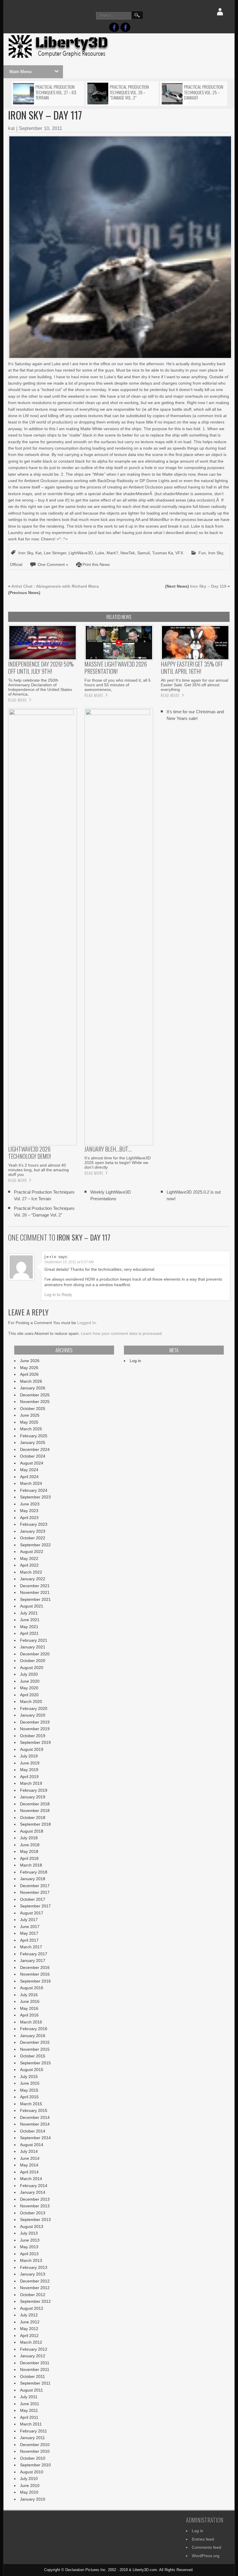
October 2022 (33, 1538)
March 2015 (31, 2104)
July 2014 (29, 2151)
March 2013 (31, 2260)
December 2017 (35, 1886)
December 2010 (35, 2445)
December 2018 (35, 1804)
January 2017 (33, 1960)
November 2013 (35, 2206)
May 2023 (29, 1511)
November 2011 (35, 2369)
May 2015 (29, 2090)
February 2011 (34, 2431)
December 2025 (35, 1395)
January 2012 (33, 2356)
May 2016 (29, 2008)
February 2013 (34, 2267)
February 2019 (34, 1790)
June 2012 (30, 2322)
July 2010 (29, 2479)
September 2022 (35, 1545)
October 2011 (33, 2376)
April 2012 (29, 2336)
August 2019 (32, 1749)
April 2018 (29, 1858)
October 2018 (33, 1817)
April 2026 (29, 1374)
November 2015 (35, 2049)
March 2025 (31, 1429)
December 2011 (35, 2363)
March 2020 (31, 1701)
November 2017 (35, 1892)
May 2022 (29, 1558)
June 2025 (30, 1415)
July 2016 (29, 1995)
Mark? (112, 553)
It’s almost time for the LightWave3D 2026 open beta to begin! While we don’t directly (118, 1163)
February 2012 (34, 2349)
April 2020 (29, 1695)
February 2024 (34, 1490)
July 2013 (29, 2233)
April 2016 (29, 2015)
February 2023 (34, 1524)
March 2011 (31, 2424)
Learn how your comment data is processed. (122, 1333)
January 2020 (33, 1715)
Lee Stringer (55, 553)
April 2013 (29, 2254)
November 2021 (35, 1592)
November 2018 (35, 1811)
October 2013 (33, 2213)
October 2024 (33, 1456)
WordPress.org (206, 2556)
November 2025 (35, 1402)
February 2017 (34, 1954)
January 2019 (33, 1797)
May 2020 (29, 1688)
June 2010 (30, 2486)
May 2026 (29, 1368)
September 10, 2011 (40, 128)
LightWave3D (81, 553)
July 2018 (29, 1838)
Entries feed (203, 2539)
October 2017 (33, 1899)
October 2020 (33, 1661)
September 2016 (35, 1981)
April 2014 (29, 2172)
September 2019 (35, 1742)
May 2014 (29, 2165)
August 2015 (32, 2070)
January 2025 (33, 1442)
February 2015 (34, 2110)
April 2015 (29, 2097)
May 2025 (29, 1422)
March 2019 (31, 1783)
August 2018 (32, 1831)
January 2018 (33, 1879)
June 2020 (30, 1681)
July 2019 (29, 1756)
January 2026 (33, 1388)
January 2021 (33, 1647)
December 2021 (35, 1586)
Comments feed (207, 2547)
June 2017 (30, 1927)
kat (11, 128)
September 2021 (35, 1599)
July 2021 (29, 1613)
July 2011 (29, 2397)
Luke (100, 553)
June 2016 (30, 2001)
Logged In (86, 1323)
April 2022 (29, 1565)
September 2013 (35, 2220)
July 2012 (29, 2315)
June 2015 (30, 2083)
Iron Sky (26, 553)
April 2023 (29, 1518)
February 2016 (34, 2029)
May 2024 (29, 1470)
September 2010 (35, 2465)
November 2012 (35, 2288)
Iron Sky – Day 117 (83, 1237)
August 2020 (32, 1668)
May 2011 (29, 2410)
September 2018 (35, 1824)
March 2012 (31, 2342)
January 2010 (33, 2499)
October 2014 (33, 2131)
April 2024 (29, 1477)
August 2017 (32, 1913)
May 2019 (29, 1770)
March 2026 (31, 1381)
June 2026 (30, 1361)
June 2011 (30, 2404)
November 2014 (35, 2124)
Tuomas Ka (163, 553)
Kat (38, 553)
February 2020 (34, 1708)
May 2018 (29, 1851)
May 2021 (29, 1627)
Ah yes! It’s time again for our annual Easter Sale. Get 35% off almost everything (194, 685)
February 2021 (34, 1640)
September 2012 (35, 2301)
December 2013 (35, 2199)
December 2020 (35, 1654)
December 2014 (35, 2117)
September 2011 (35, 2383)
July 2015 (29, 2077)
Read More (18, 700)
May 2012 (29, 2329)
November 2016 (35, 1974)
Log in (135, 1361)
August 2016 (32, 1988)
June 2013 (30, 2240)
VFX (179, 553)
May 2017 (29, 1933)
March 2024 (31, 1483)
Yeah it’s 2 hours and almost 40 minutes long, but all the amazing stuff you (38, 1170)
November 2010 (35, 2451)
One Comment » (53, 564)
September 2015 (35, 2063)
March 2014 (31, 2179)
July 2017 (29, 1920)
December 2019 (35, 1722)
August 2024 (32, 1463)
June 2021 (30, 1620)
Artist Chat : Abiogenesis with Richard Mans (55, 586)
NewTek (128, 553)
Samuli (144, 553)
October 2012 (33, 2295)
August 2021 (32, 1606)
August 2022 (32, 1552)
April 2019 (29, 1777)
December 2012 (35, 2281)
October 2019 (33, 1736)
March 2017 (31, 1947)
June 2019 (30, 1763)
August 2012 (32, 2308)
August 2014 (32, 2145)
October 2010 (33, 2458)
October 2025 (33, 1409)
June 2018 (30, 1845)
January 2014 (33, 2192)
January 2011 (33, 2438)
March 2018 (31, 1865)
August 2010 (32, 2472)
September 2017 (35, 1906)
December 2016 (35, 1967)
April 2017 (29, 1940)
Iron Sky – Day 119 (208, 586)
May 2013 (29, 2247)
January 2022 (33, 1579)
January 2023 (33, 1531)
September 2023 (35, 1497)
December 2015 (35, 2042)
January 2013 (33, 2274)
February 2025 (34, 1436)
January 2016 (33, 2036)
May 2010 (29, 2492)
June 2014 (30, 2158)
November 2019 (35, 1729)
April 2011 (29, 2417)
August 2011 (31, 2390)
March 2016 (31, 2022)
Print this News (96, 564)
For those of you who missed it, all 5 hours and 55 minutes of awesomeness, (118, 685)
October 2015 (33, 2056)
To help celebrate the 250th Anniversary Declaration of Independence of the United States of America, (40, 687)
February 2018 (34, 1872)
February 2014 (34, 2186)
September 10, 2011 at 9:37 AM (69, 1262)
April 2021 (29, 1633)
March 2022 (31, 1572)
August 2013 (32, 2226)
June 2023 (30, 1504)
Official (16, 564)
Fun (202, 553)
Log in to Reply (58, 1295)
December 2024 (35, 1449)
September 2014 (35, 2138)
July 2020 (29, 1674)
